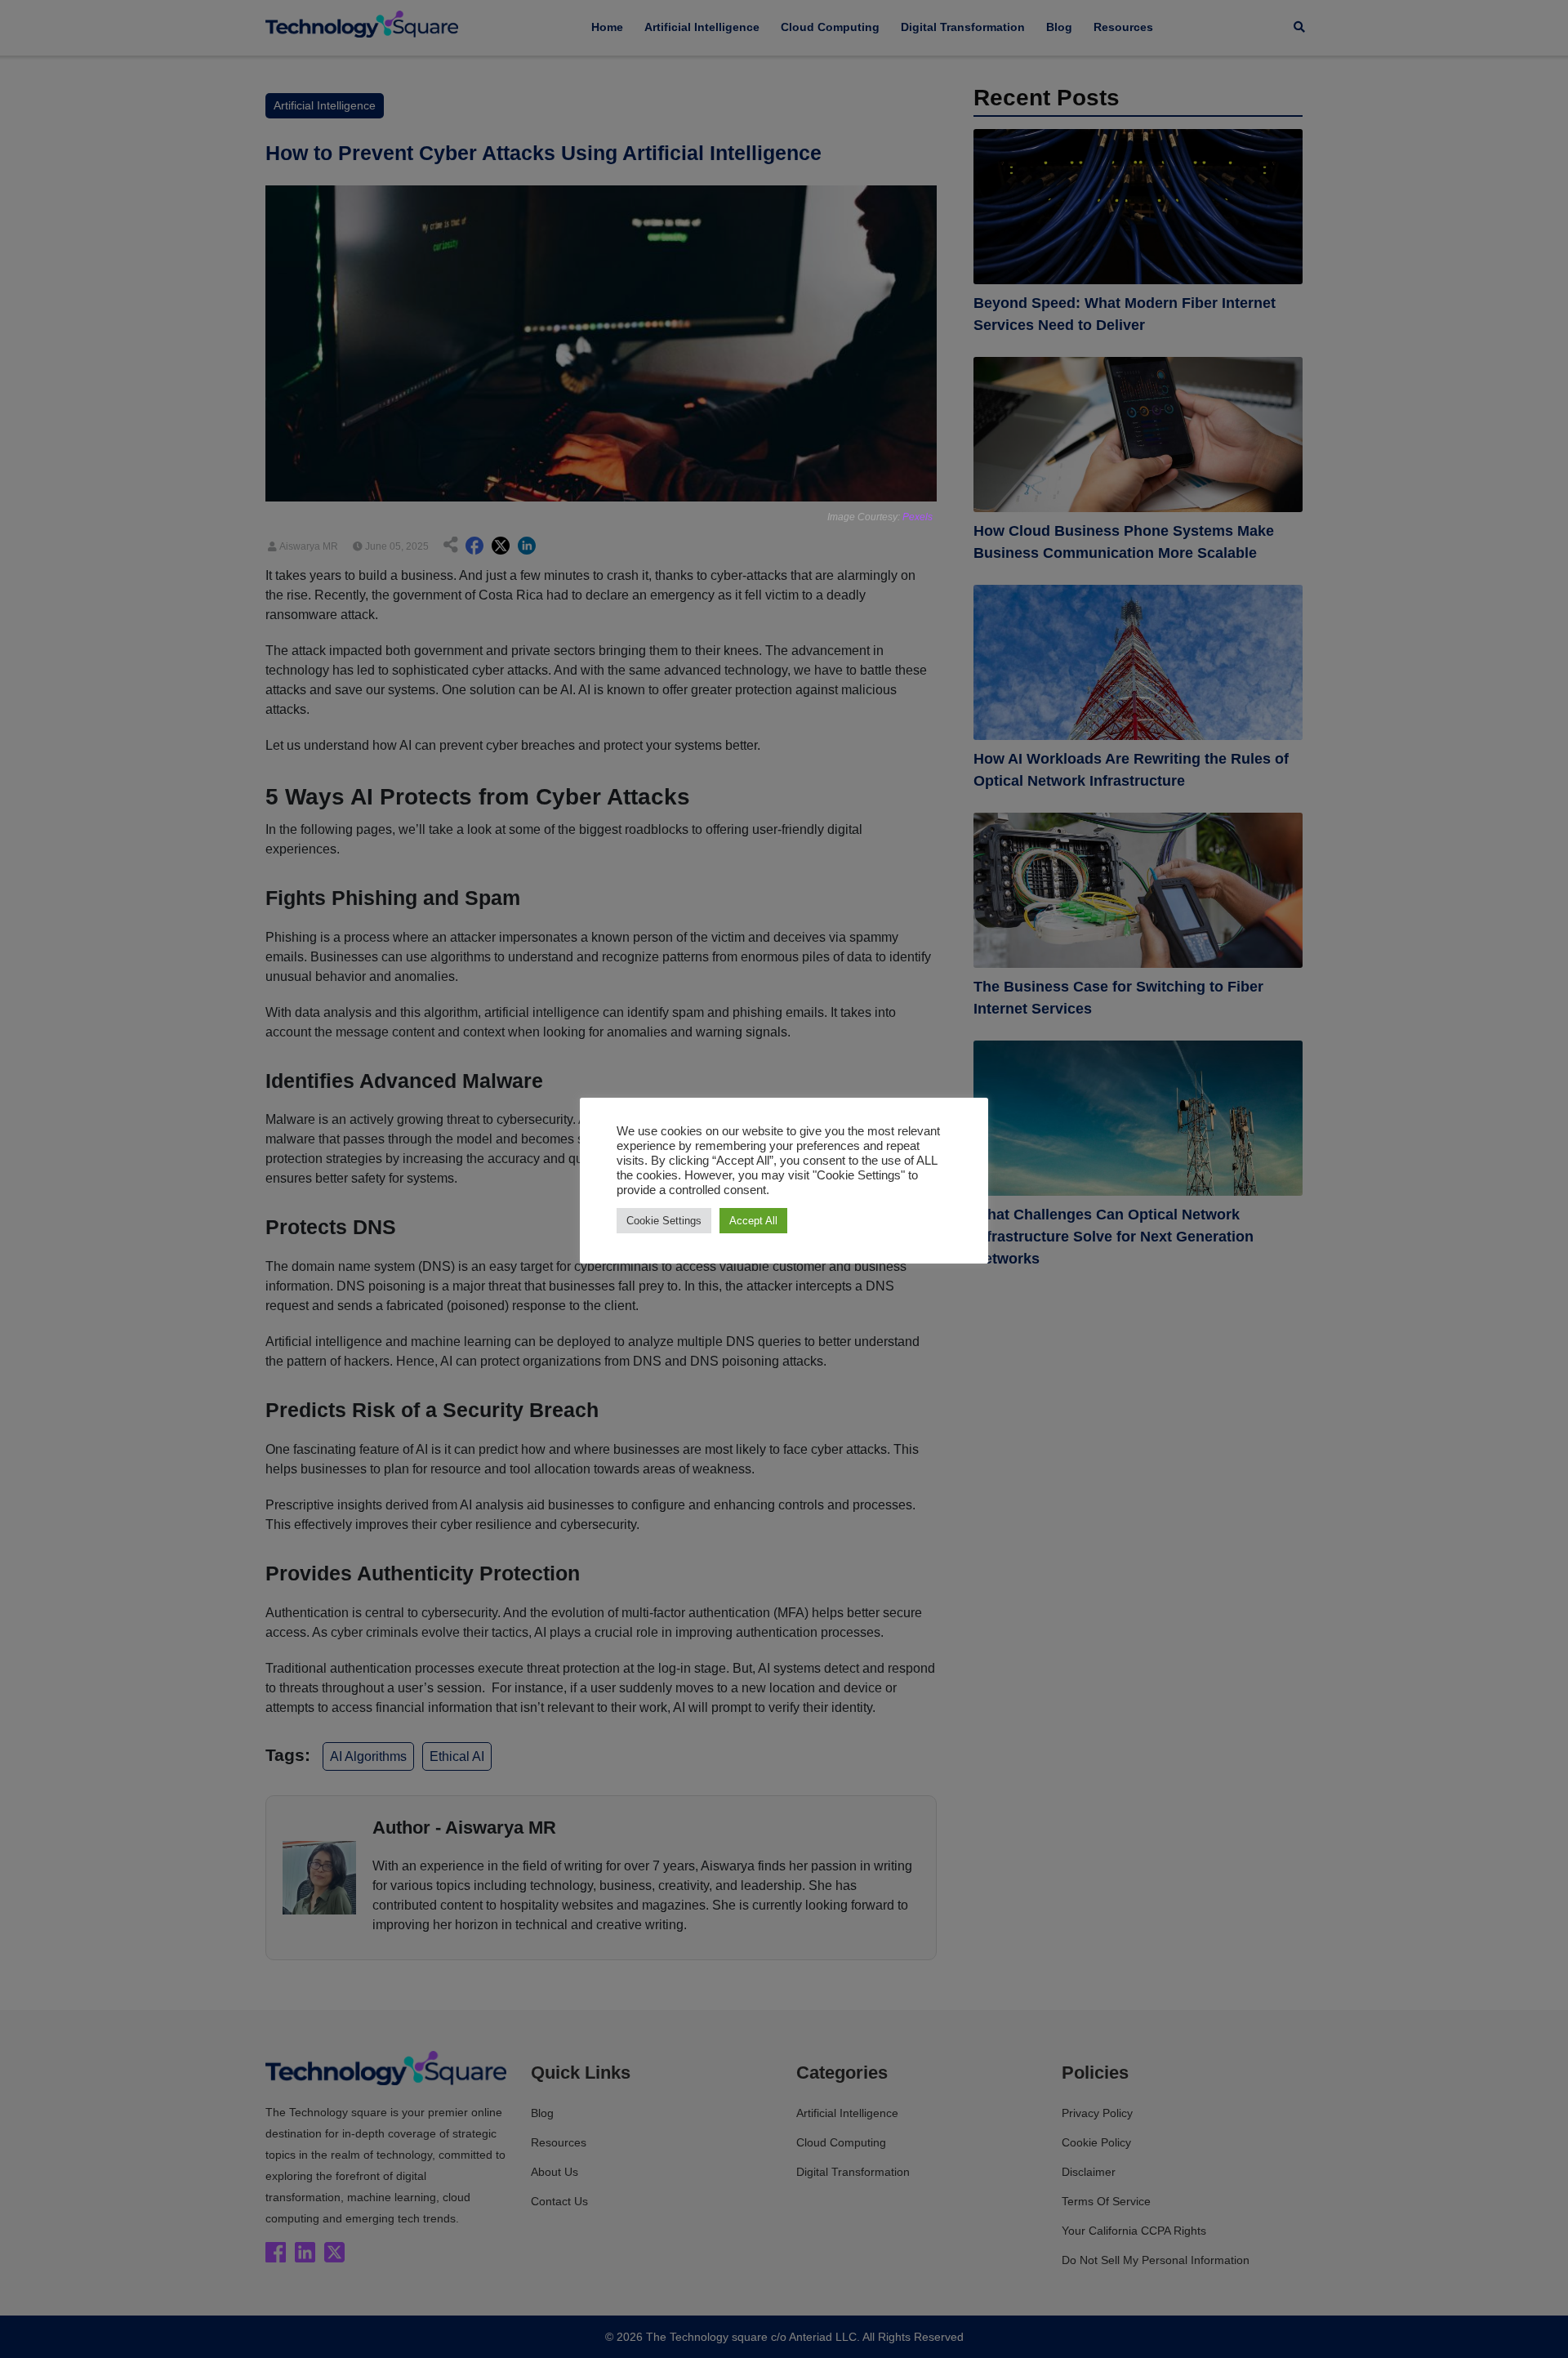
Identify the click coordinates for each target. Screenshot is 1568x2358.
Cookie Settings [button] (664, 1221)
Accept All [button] (753, 1221)
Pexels (918, 517)
